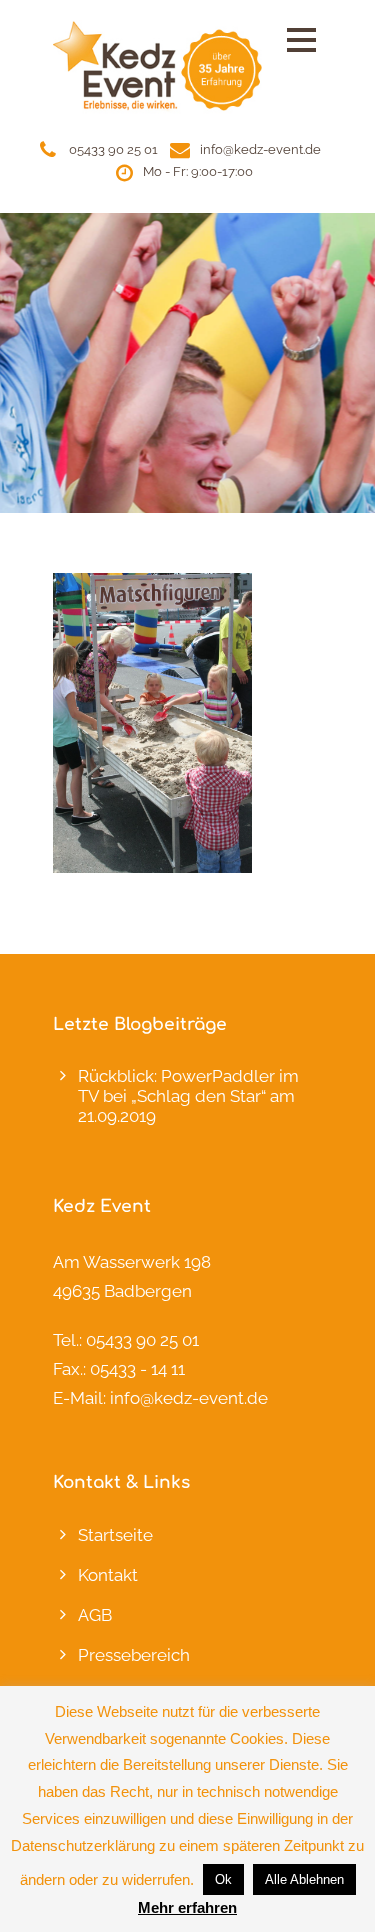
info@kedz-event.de (260, 149)
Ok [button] (223, 1879)
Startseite (115, 1535)
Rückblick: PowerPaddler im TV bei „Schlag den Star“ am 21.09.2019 (188, 1096)
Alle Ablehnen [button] (304, 1879)
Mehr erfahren (187, 1907)
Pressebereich (134, 1655)
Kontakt (108, 1575)
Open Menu (301, 39)
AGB (95, 1615)
